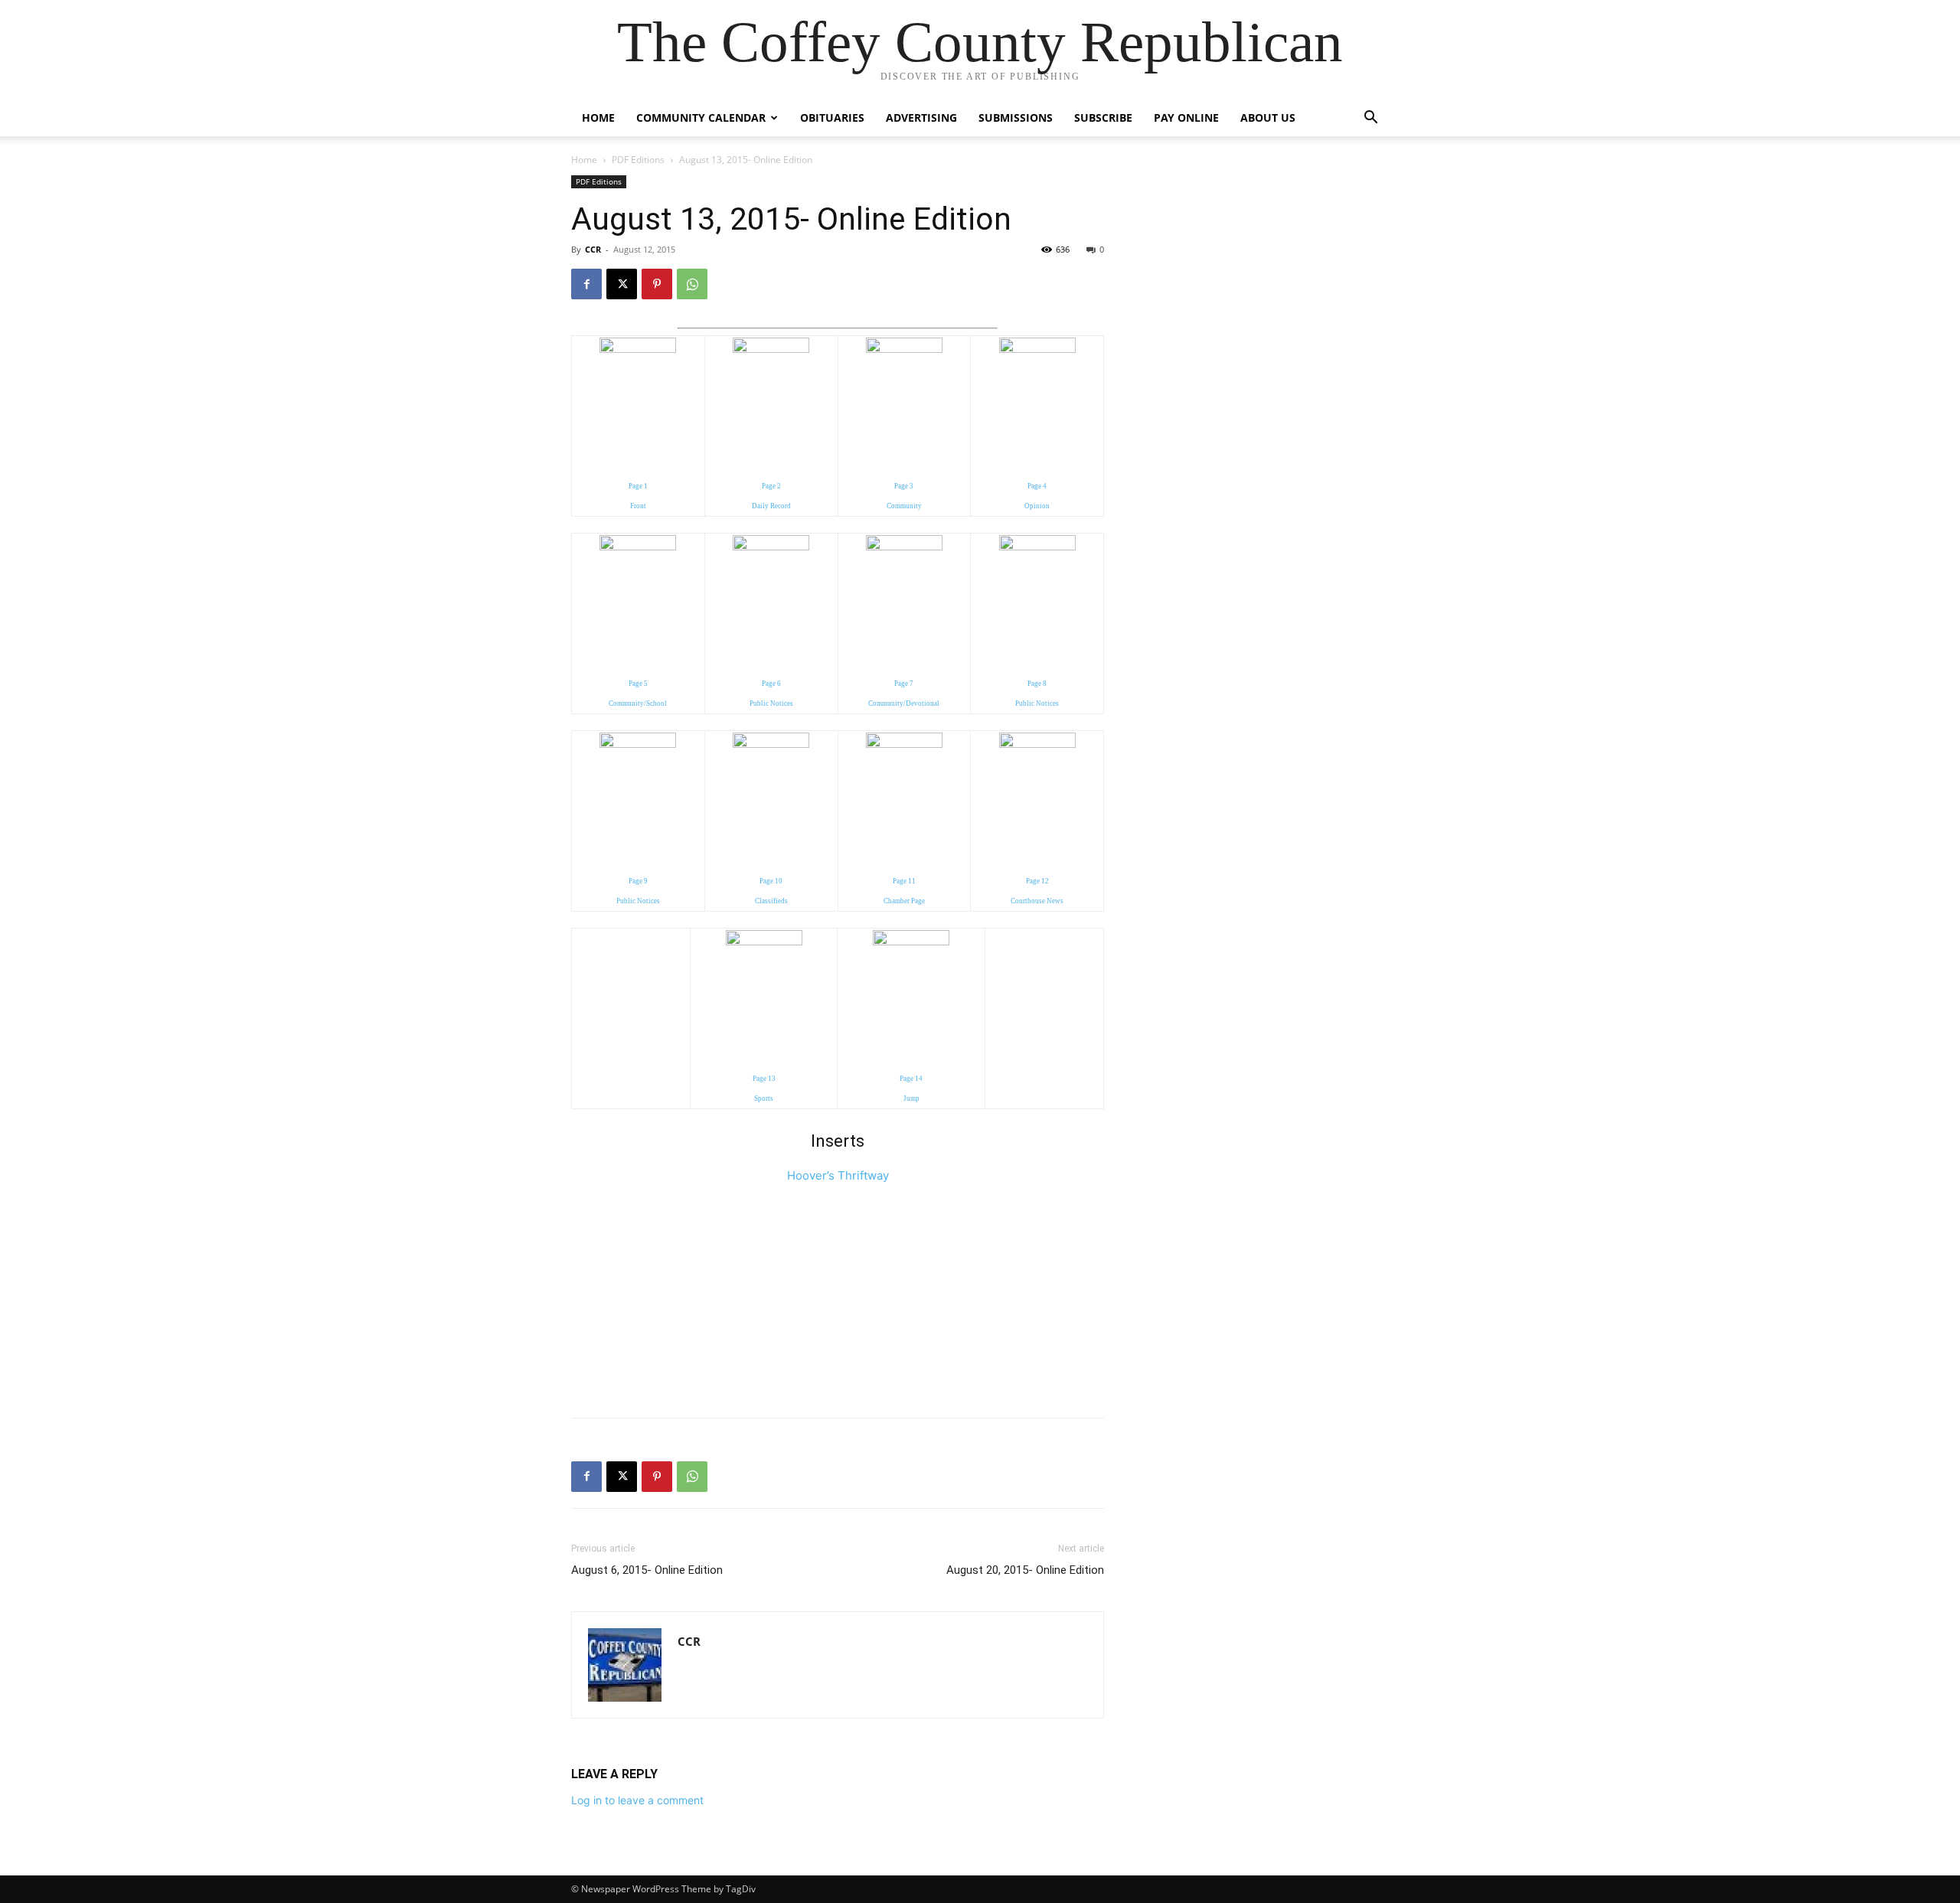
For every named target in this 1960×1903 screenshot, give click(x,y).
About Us (1268, 118)
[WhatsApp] (692, 284)
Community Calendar (701, 118)
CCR (593, 249)
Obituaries (832, 118)
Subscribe (1103, 118)
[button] (1370, 119)
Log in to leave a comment (637, 1800)
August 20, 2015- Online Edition (1025, 1570)
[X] (622, 284)
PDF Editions (638, 160)
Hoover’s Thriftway (838, 1175)
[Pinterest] (657, 284)
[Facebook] (586, 284)
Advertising (921, 118)
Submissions (1016, 118)
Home (598, 118)
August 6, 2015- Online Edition (647, 1570)
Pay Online (1186, 118)
